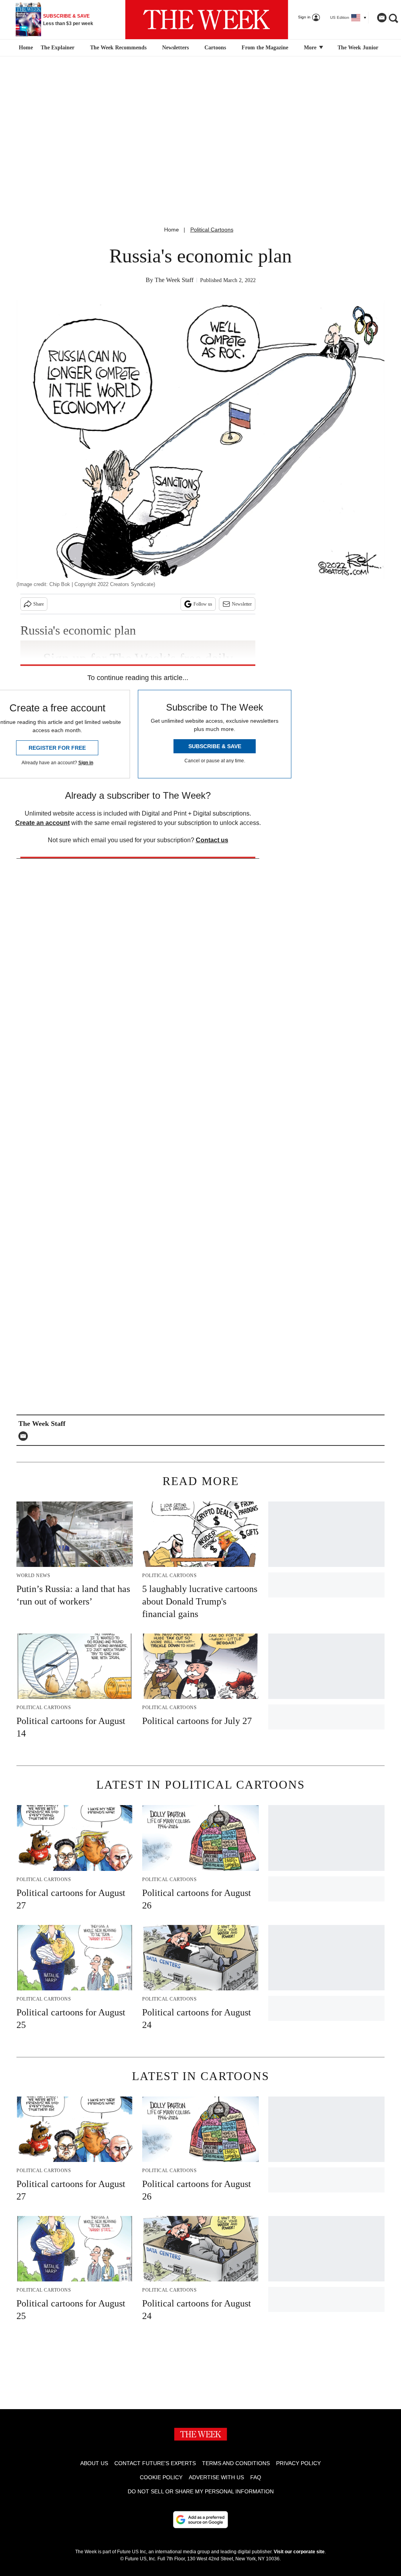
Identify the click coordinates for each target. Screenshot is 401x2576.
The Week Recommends (118, 48)
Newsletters (175, 48)
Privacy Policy (298, 2463)
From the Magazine (265, 48)
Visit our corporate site (299, 2552)
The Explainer (58, 48)
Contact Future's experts (155, 2463)
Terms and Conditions (236, 2463)
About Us (94, 2463)
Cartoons (215, 48)
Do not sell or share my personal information (201, 2491)
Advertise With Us (216, 2477)
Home (172, 230)
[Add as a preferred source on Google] (200, 2520)
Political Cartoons (212, 230)
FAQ (256, 2477)
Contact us (212, 840)
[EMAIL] (25, 1436)
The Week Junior (358, 48)
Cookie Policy (161, 2477)
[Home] (25, 48)
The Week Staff (174, 280)
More (311, 48)
